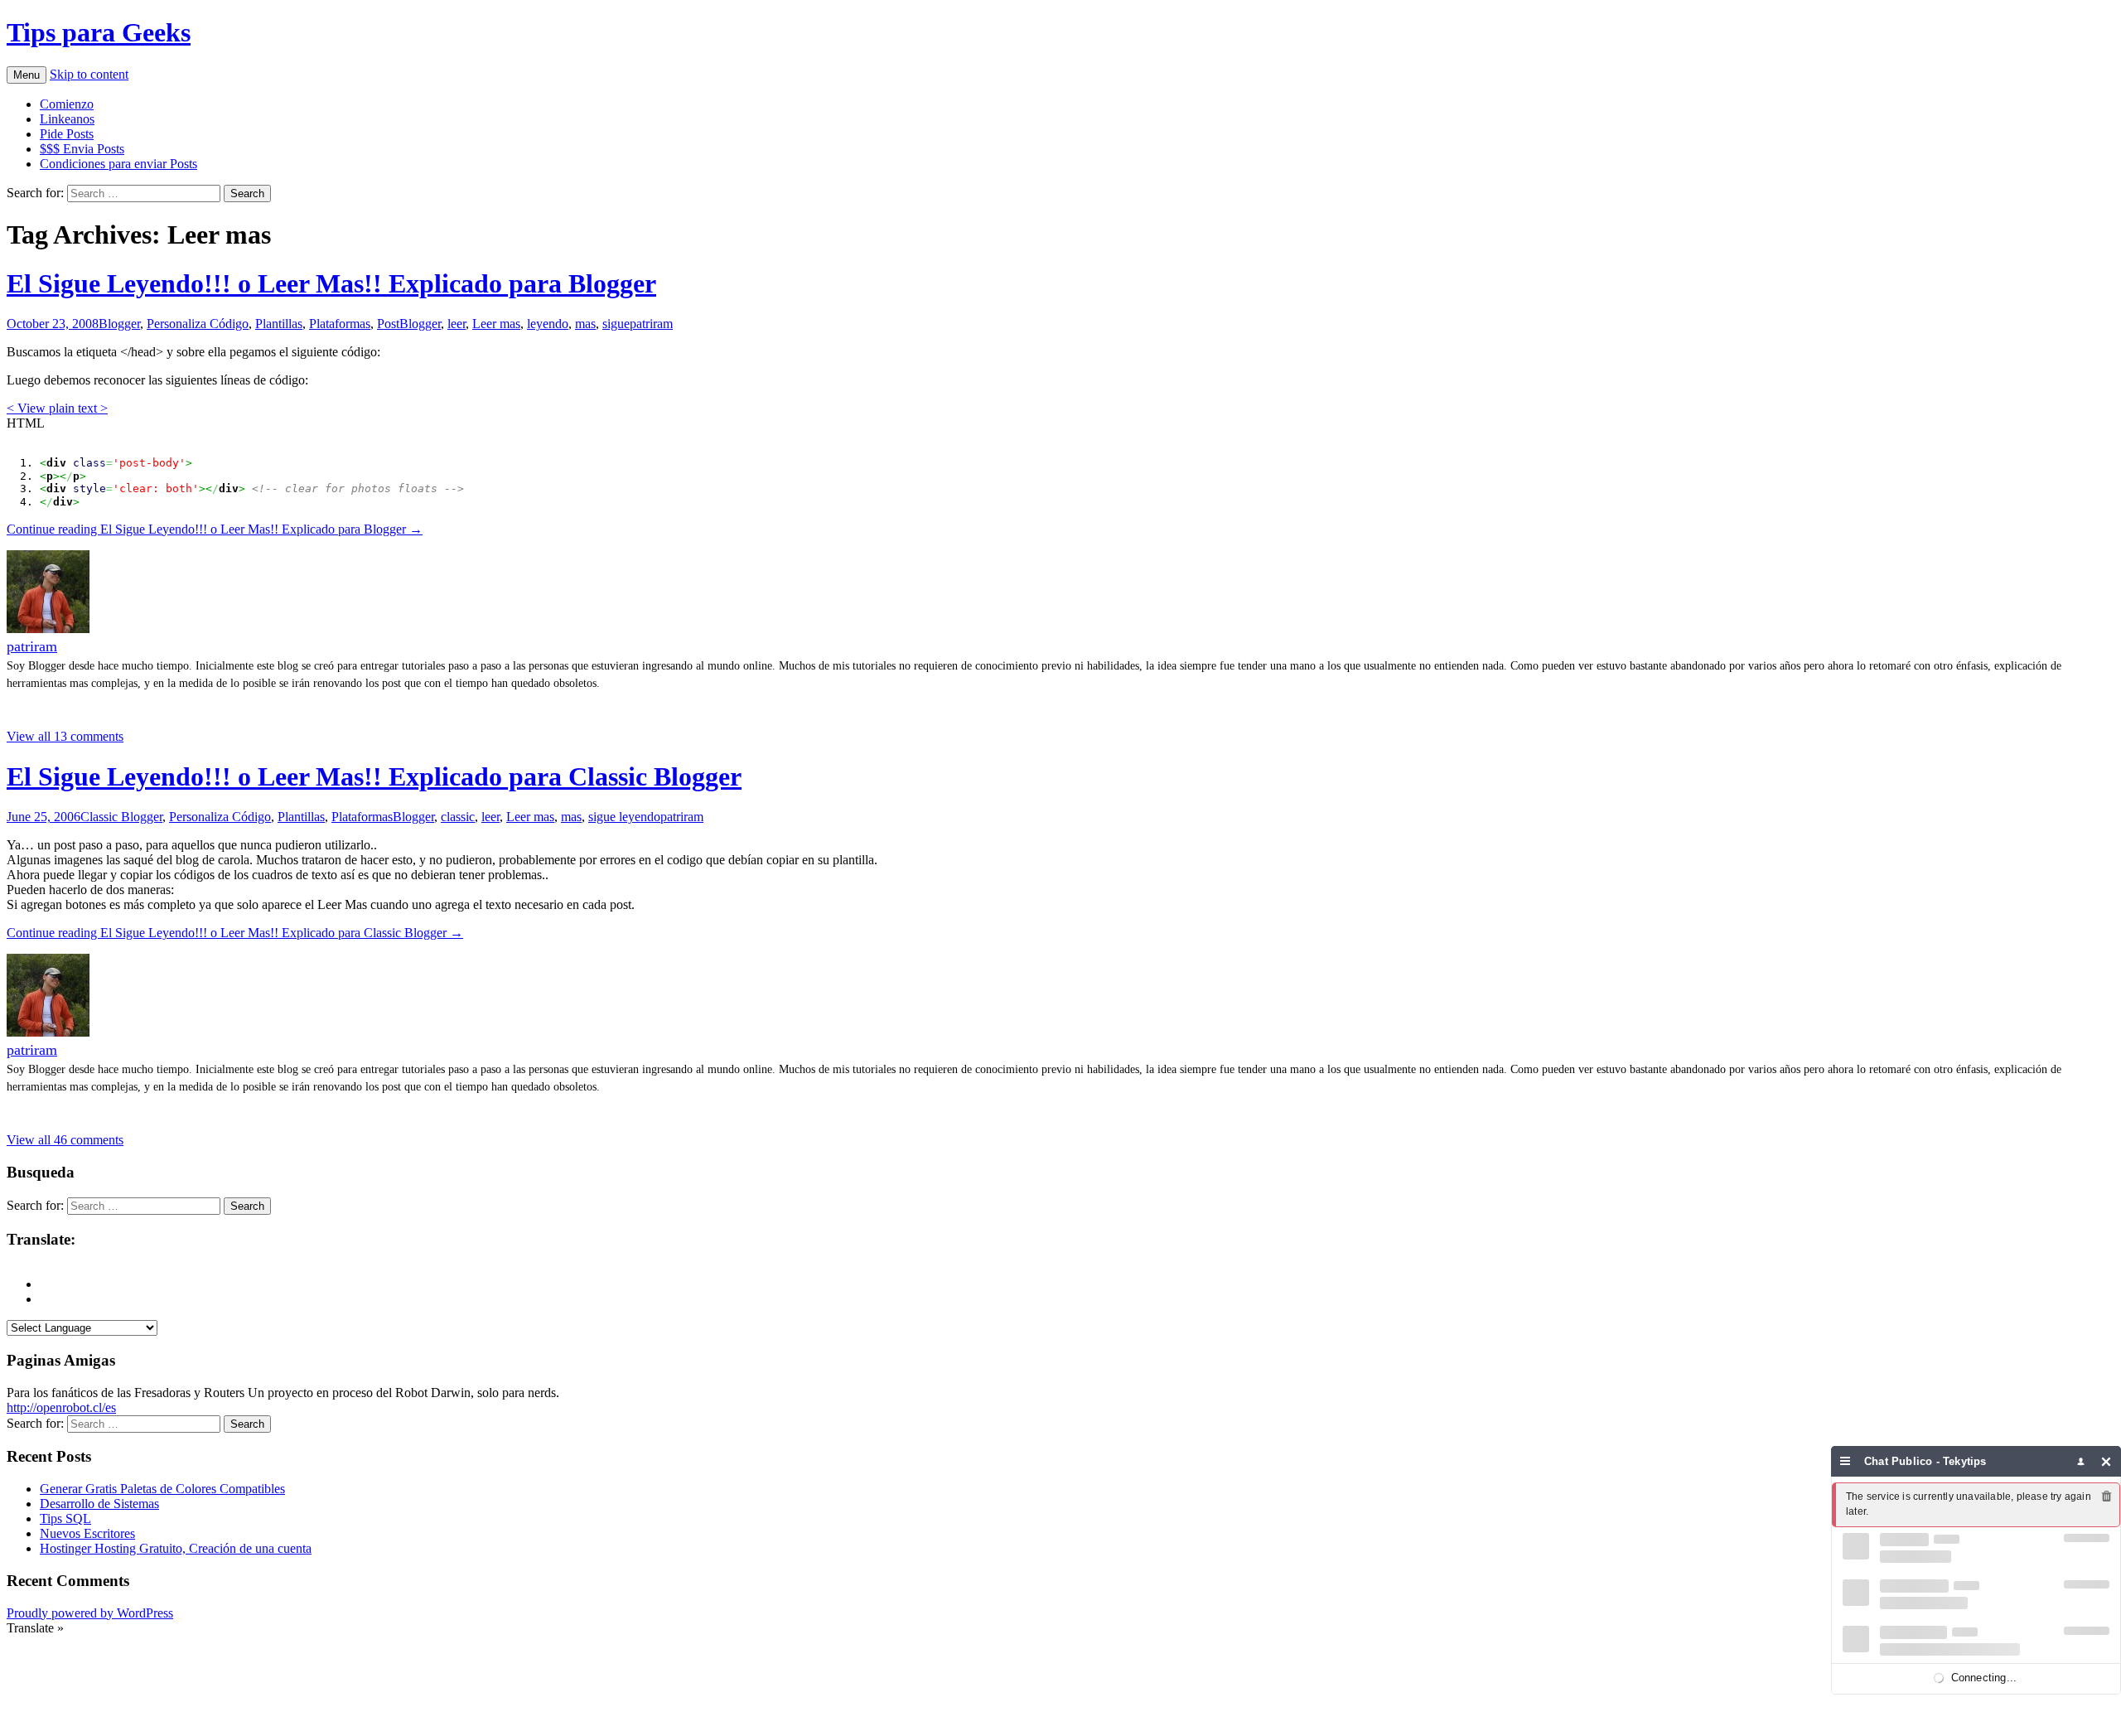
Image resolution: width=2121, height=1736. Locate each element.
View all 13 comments (65, 736)
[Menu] (1846, 1461)
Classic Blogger (121, 817)
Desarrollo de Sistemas (99, 1504)
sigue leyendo (624, 817)
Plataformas (340, 324)
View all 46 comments (65, 1140)
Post (388, 324)
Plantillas (279, 324)
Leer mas (496, 324)
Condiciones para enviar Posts (118, 164)
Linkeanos (67, 119)
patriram (651, 324)
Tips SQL (65, 1518)
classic (458, 817)
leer (457, 324)
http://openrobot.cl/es (61, 1407)
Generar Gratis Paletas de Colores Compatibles (162, 1489)
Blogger (119, 324)
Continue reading (215, 529)
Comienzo (67, 104)
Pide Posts (67, 134)
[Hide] (2107, 1461)
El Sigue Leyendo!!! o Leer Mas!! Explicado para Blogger (331, 283)
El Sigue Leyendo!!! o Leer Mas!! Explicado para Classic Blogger (374, 776)
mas (585, 324)
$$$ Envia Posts (82, 149)
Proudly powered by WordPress (90, 1613)
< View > (57, 408)
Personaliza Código (198, 324)
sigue (616, 324)
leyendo (548, 324)
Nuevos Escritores (87, 1533)
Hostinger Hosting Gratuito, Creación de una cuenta (176, 1548)
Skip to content (89, 74)
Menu (27, 75)
